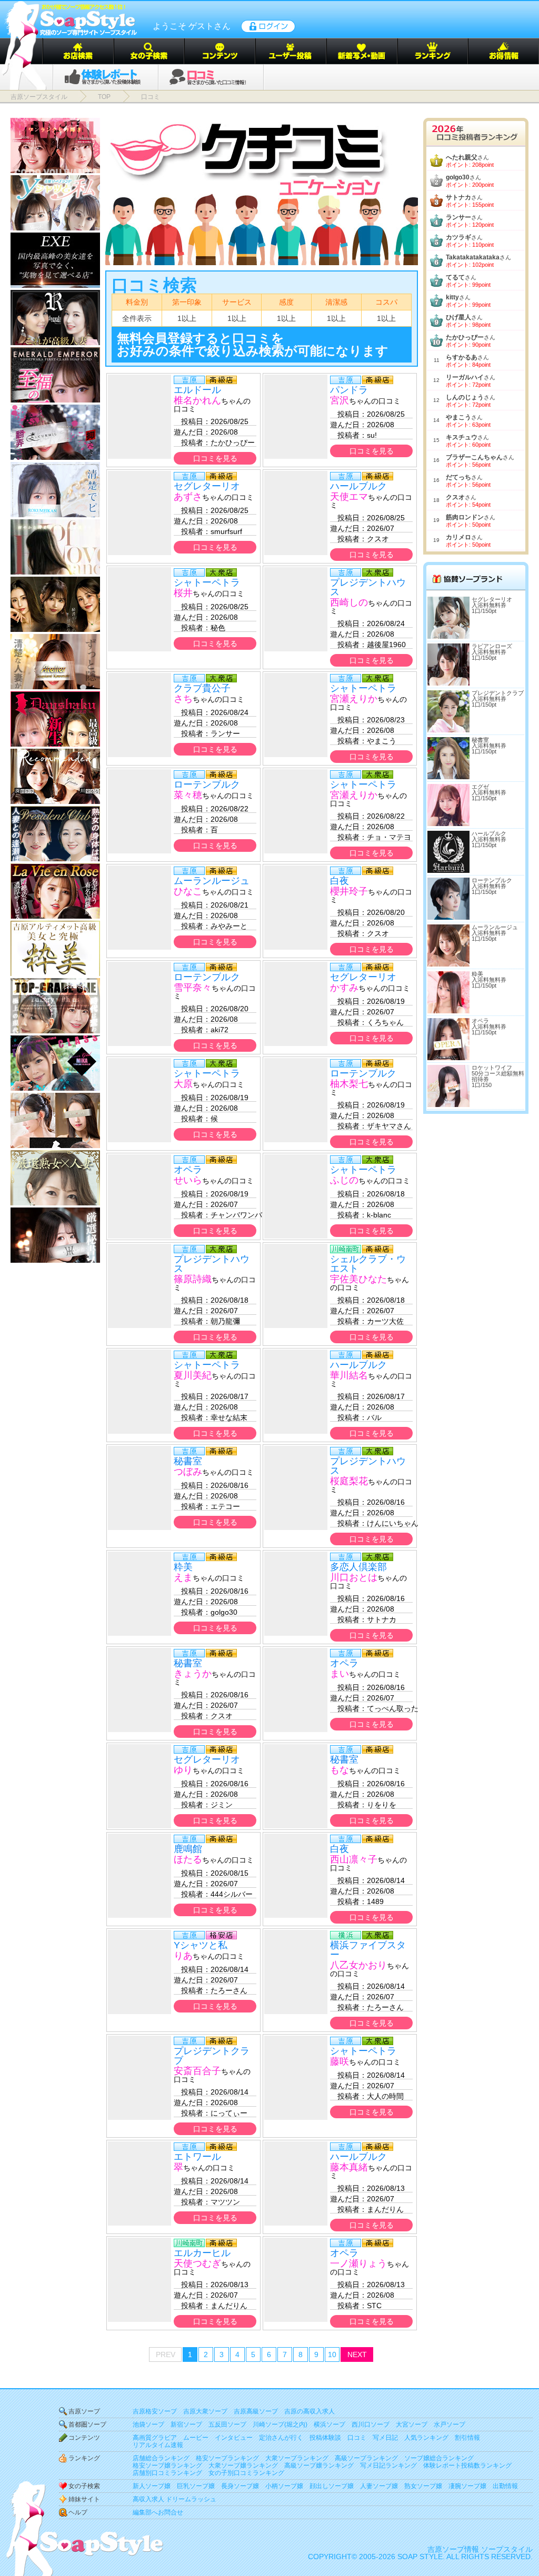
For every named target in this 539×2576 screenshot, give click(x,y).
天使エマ (349, 497)
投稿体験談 (325, 2438)
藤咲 (340, 2061)
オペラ (188, 1170)
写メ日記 (385, 2438)
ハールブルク (358, 486)
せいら (188, 1180)
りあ (183, 1956)
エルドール (197, 390)
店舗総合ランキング (161, 2458)
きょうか (193, 1674)
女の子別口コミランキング (246, 2473)
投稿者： (192, 442)
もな (340, 1770)
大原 (183, 1084)
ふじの (344, 1180)
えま (183, 1577)
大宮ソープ (412, 2424)
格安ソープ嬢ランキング (167, 2466)
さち (183, 699)
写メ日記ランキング (388, 2466)
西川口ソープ (371, 2424)
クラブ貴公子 (202, 688)
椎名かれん (197, 400)
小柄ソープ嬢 (284, 2486)
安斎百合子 (197, 2071)
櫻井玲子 (349, 891)
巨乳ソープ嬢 (196, 2486)
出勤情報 (505, 2486)
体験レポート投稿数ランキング (467, 2466)
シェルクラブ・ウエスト (368, 1264)
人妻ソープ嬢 (379, 2486)
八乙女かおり (358, 1965)
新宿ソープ (186, 2424)
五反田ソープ (227, 2424)
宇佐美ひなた (358, 1279)
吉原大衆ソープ (205, 2411)
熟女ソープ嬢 (423, 2486)
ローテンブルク (207, 784)
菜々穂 (188, 795)
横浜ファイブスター (368, 1950)
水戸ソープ (450, 2424)
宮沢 (340, 400)
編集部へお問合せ (158, 2512)
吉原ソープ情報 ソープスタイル (480, 2549)
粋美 (183, 1567)
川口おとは (354, 1577)
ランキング (84, 2458)
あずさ (188, 497)
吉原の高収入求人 (310, 2411)
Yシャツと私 (201, 1945)
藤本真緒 (349, 2167)
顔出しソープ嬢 (332, 2486)
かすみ (344, 988)
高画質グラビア (155, 2438)
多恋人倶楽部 (358, 1567)
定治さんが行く (281, 2438)
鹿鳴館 (188, 1849)
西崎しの (349, 602)
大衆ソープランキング (297, 2458)
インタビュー (234, 2438)
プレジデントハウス (368, 587)
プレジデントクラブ (212, 2056)
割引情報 (467, 2438)
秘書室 (188, 1461)
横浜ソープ (330, 2424)
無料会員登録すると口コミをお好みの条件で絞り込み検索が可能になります (253, 344)
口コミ (357, 2438)
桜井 (183, 593)
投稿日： (192, 421)
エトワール (197, 2157)
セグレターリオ (207, 486)
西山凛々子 (354, 1859)
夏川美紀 (193, 1375)
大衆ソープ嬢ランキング (243, 2466)
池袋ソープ (148, 2424)
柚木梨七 (349, 1084)
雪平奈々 (193, 988)
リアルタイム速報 (158, 2445)
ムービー (196, 2438)
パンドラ (349, 390)
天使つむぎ (197, 2263)
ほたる (188, 1859)
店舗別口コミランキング (167, 2473)
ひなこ (188, 891)
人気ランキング (426, 2438)
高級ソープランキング (366, 2458)
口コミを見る (215, 458)
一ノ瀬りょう (358, 2263)
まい (340, 1674)
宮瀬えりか (354, 699)
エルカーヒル (202, 2253)
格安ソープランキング (227, 2458)
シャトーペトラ (207, 582)
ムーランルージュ (212, 881)
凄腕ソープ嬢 (467, 2486)
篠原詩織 (193, 1279)
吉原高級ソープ (256, 2411)
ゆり (183, 1770)
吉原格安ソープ (155, 2411)
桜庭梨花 (349, 1481)
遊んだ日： (192, 432)
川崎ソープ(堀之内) (280, 2424)
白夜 (340, 881)
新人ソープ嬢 (152, 2486)
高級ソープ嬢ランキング (319, 2466)
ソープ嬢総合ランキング (439, 2458)
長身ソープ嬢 (240, 2486)
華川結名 (349, 1375)
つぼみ (188, 1472)
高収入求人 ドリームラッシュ (174, 2499)
